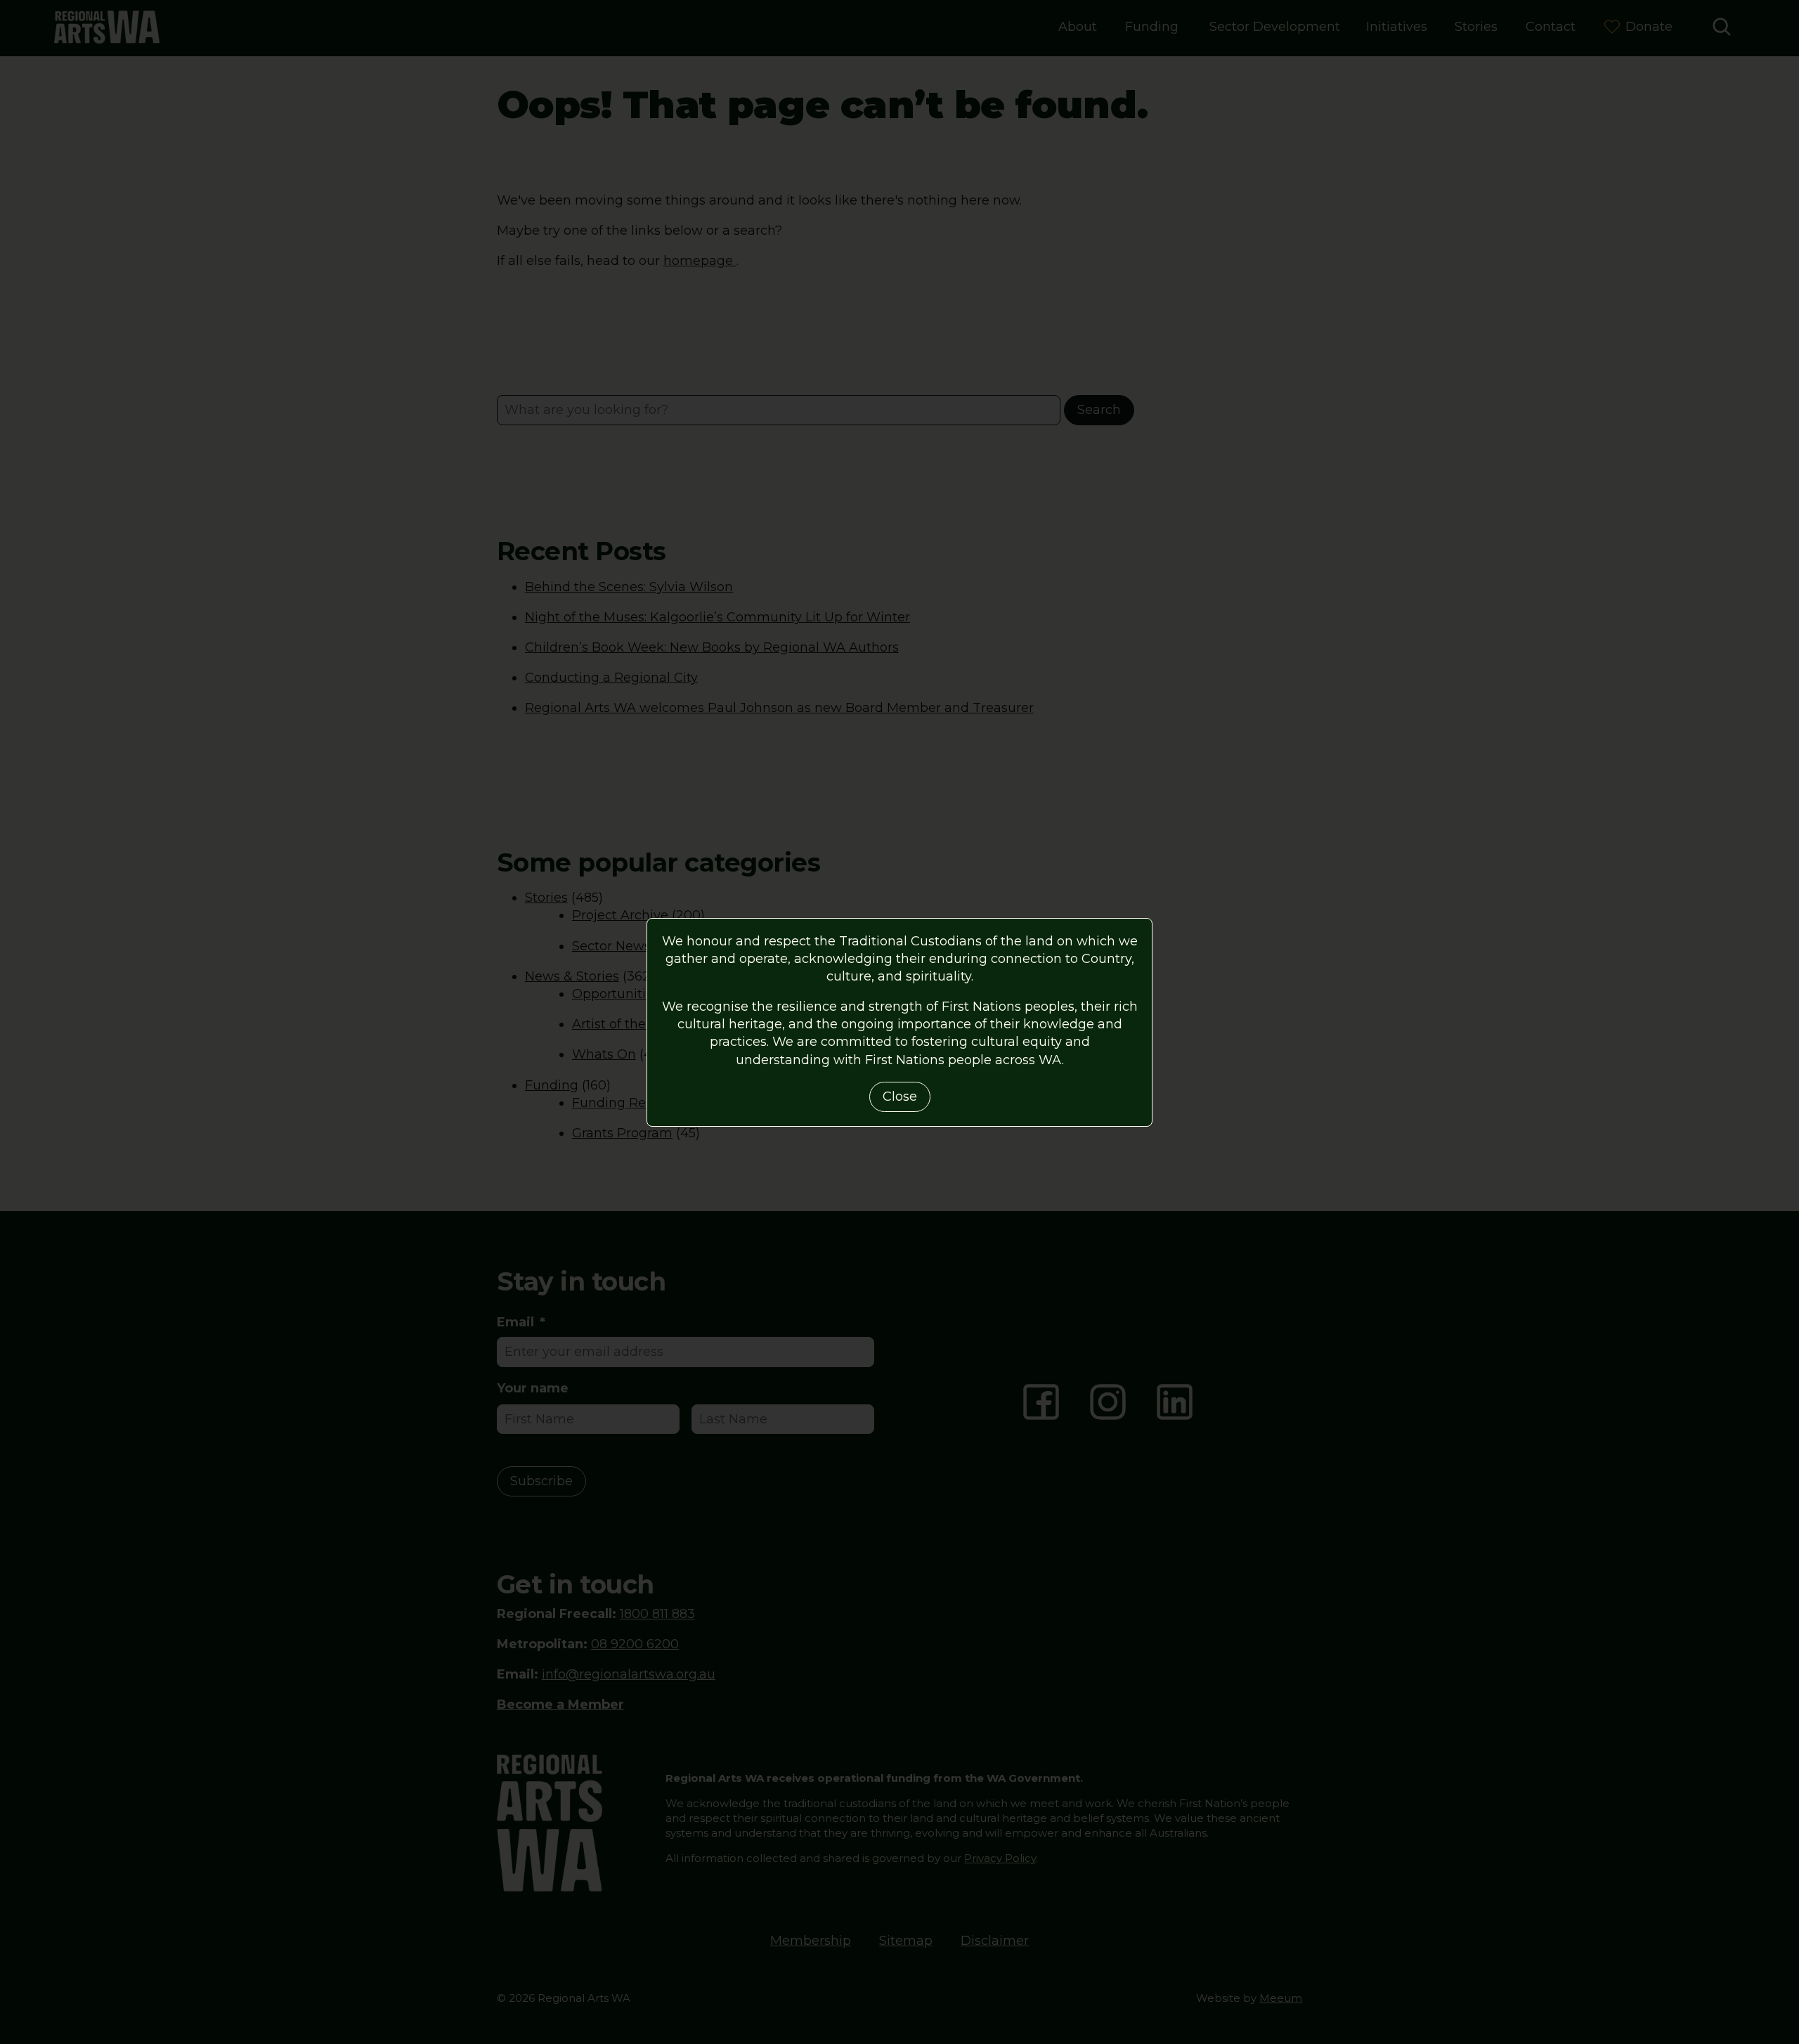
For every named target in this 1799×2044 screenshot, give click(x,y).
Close (900, 1097)
